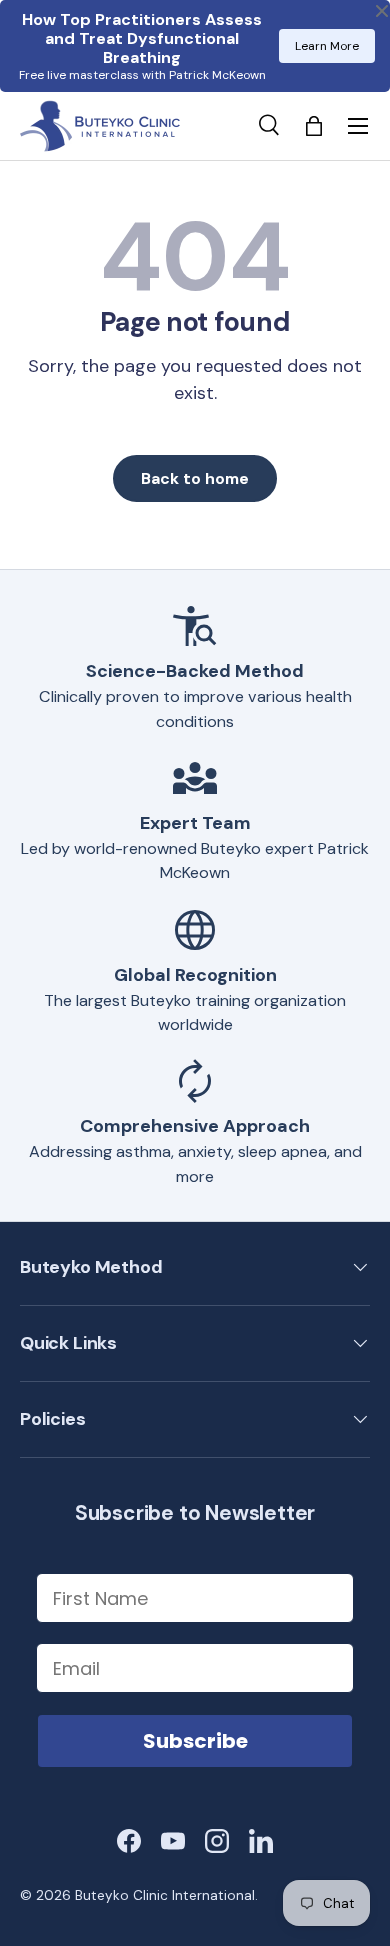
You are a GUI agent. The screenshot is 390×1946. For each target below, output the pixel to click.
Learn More (327, 46)
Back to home (195, 478)
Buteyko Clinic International (165, 1895)
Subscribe (195, 1741)
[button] (314, 126)
